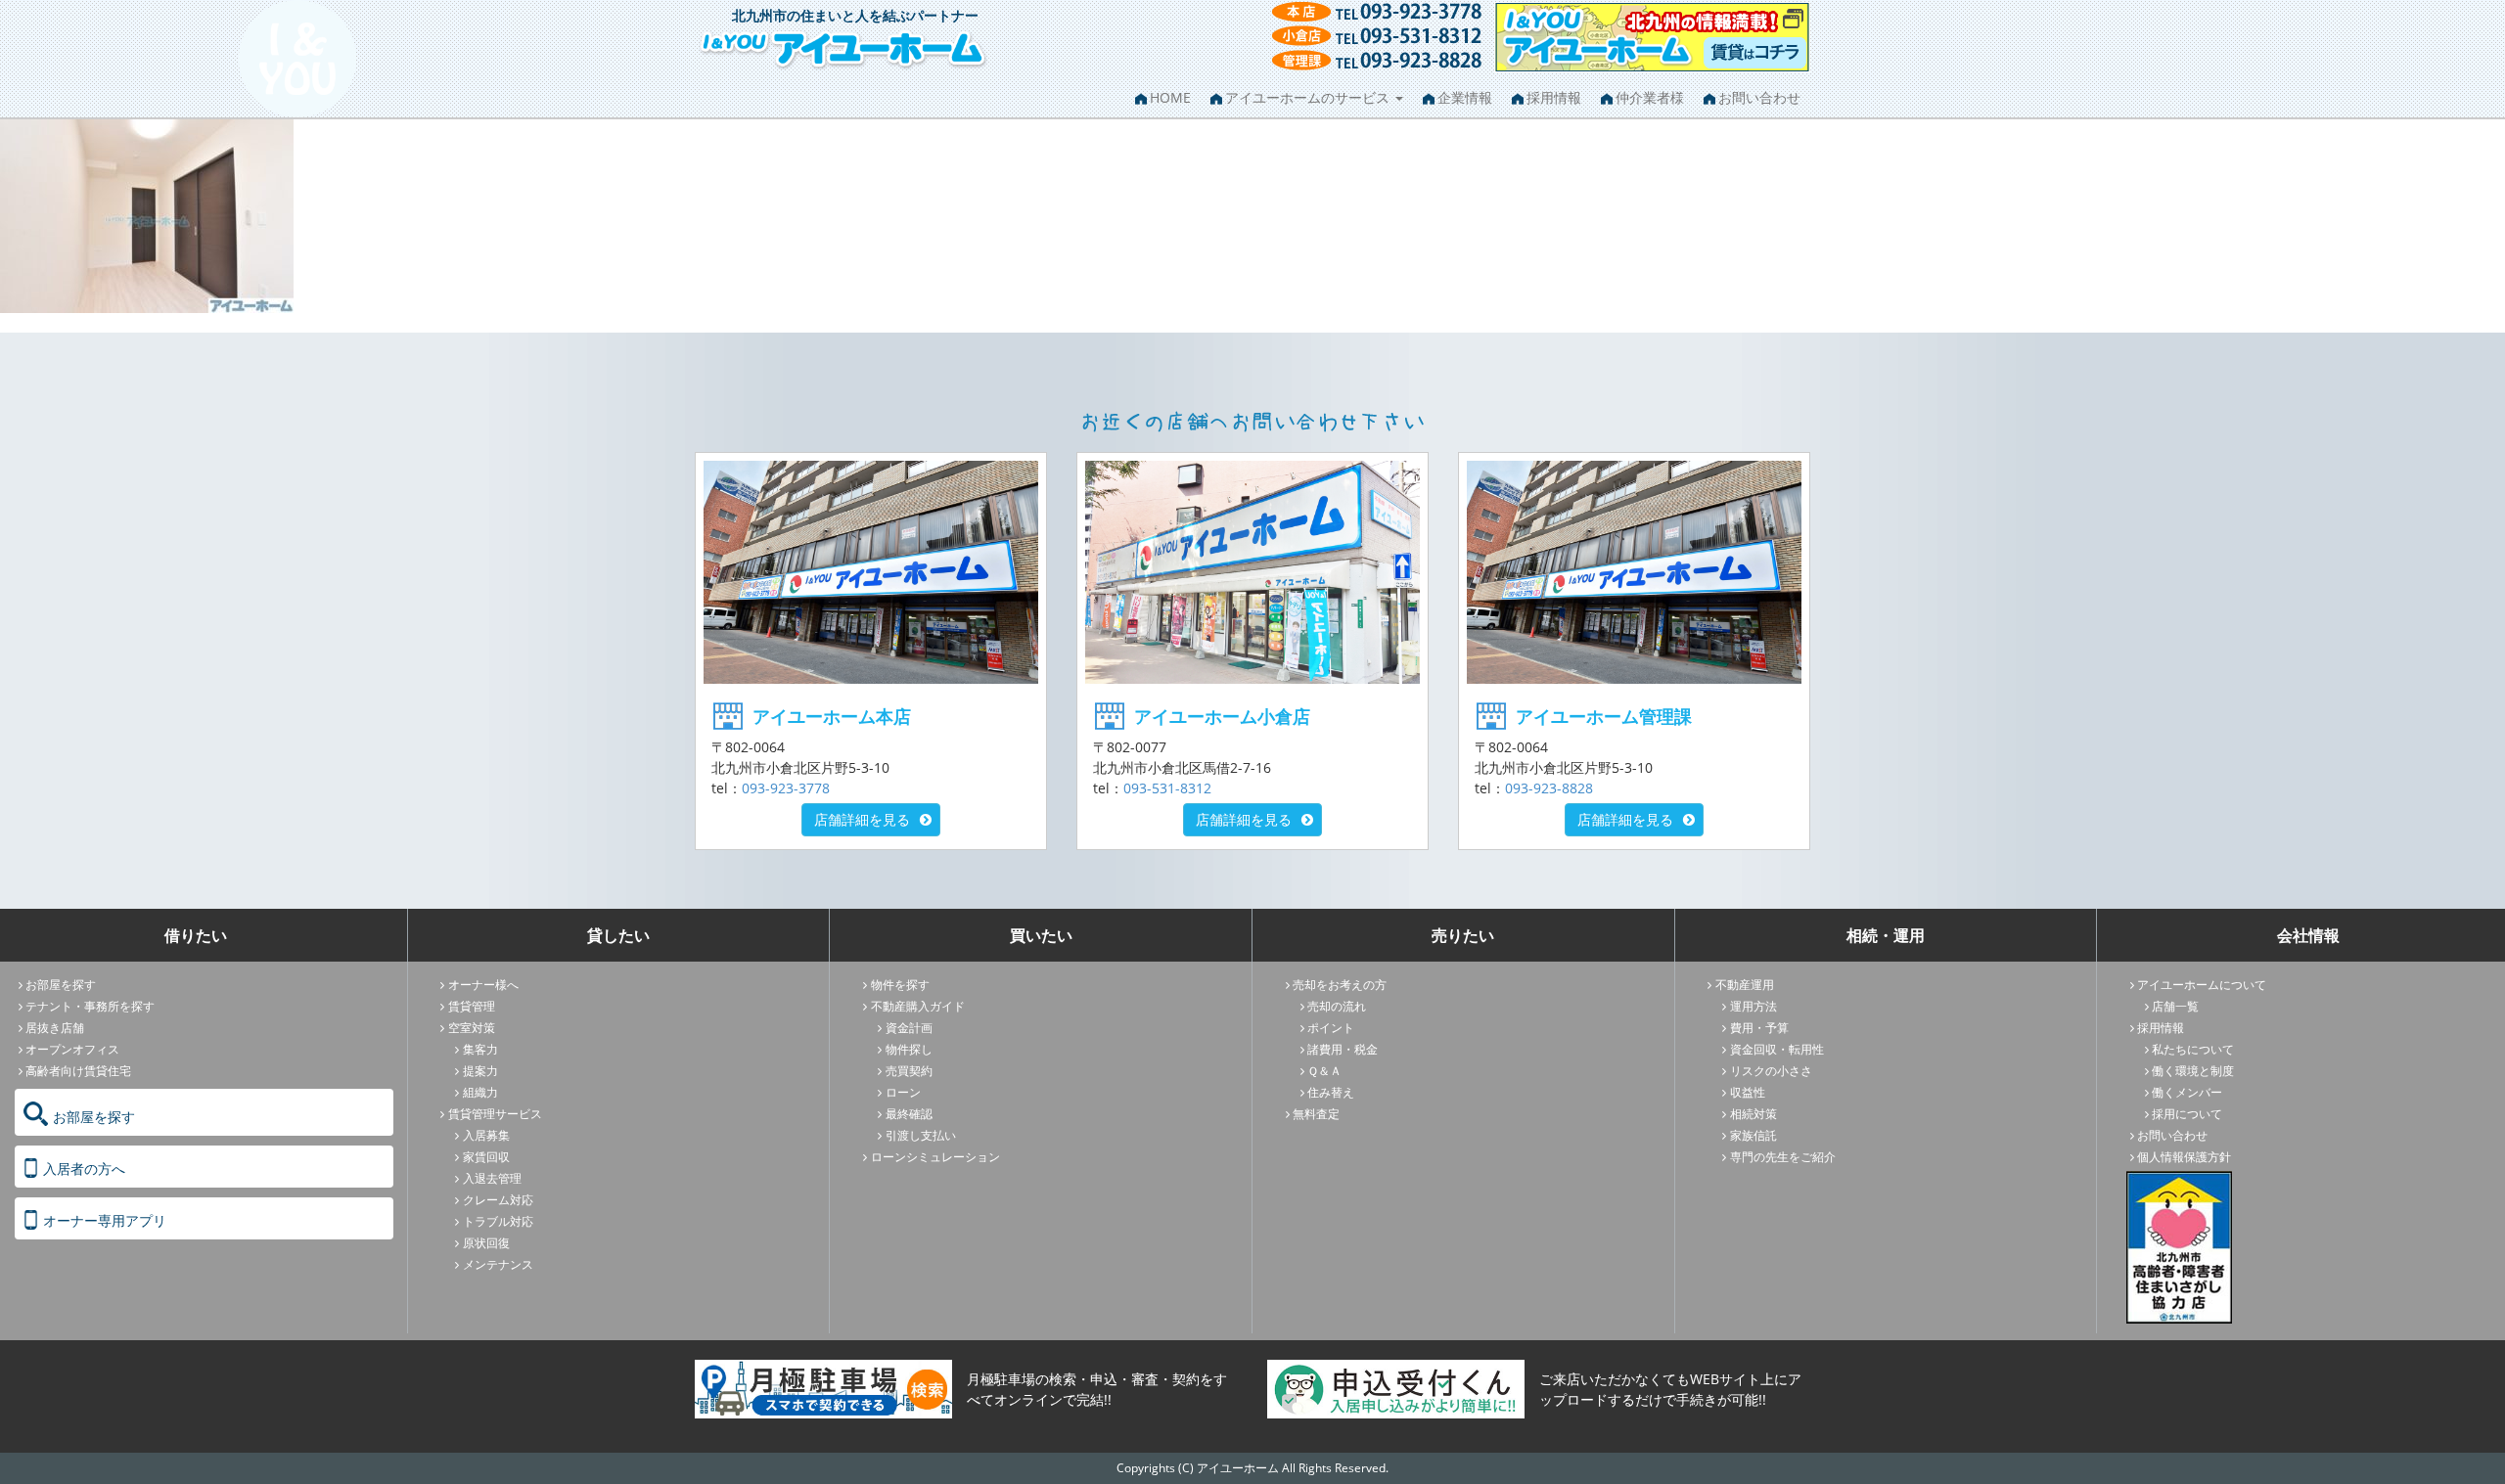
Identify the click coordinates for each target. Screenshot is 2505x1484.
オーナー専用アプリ (105, 1220)
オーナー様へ (483, 985)
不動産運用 (1745, 985)
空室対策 (472, 1028)
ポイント (1331, 1028)
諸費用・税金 (1343, 1049)
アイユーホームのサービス (1309, 97)
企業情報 (1465, 97)
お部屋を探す (61, 985)
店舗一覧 (2175, 1006)
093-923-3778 (786, 788)
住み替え (1331, 1092)
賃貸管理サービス (495, 1114)
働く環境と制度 (2193, 1071)
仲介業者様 (1650, 97)
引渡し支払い (921, 1135)
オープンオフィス (72, 1049)
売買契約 (909, 1071)
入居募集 (486, 1135)
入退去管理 (492, 1178)
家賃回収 (486, 1157)
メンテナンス (498, 1264)
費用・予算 (1759, 1028)
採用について (2187, 1114)
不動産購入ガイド (918, 1006)
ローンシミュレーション (935, 1157)
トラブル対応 (498, 1221)
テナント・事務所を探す (90, 1006)
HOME (1170, 97)
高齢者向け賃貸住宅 (78, 1071)
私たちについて (2193, 1049)
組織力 (480, 1092)
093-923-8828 (1549, 788)
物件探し (909, 1049)
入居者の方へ (84, 1169)
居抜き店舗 (55, 1028)
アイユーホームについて (2202, 985)
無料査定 (1316, 1114)
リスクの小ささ (1771, 1071)
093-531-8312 (1167, 788)
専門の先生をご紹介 (1783, 1157)
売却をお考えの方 (1340, 985)
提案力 (480, 1071)
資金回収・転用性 (1777, 1049)
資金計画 (909, 1028)
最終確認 (909, 1114)
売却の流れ (1337, 1006)
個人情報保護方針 (2184, 1157)
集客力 (480, 1049)
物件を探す (900, 985)
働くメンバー (2187, 1092)
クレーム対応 (498, 1200)
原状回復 (486, 1243)
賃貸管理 (472, 1006)
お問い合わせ (1759, 97)
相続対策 (1753, 1114)
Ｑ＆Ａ (1324, 1071)
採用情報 (1554, 97)
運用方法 (1753, 1006)
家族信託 (1753, 1135)
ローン (903, 1092)
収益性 (1748, 1092)
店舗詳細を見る (862, 819)
